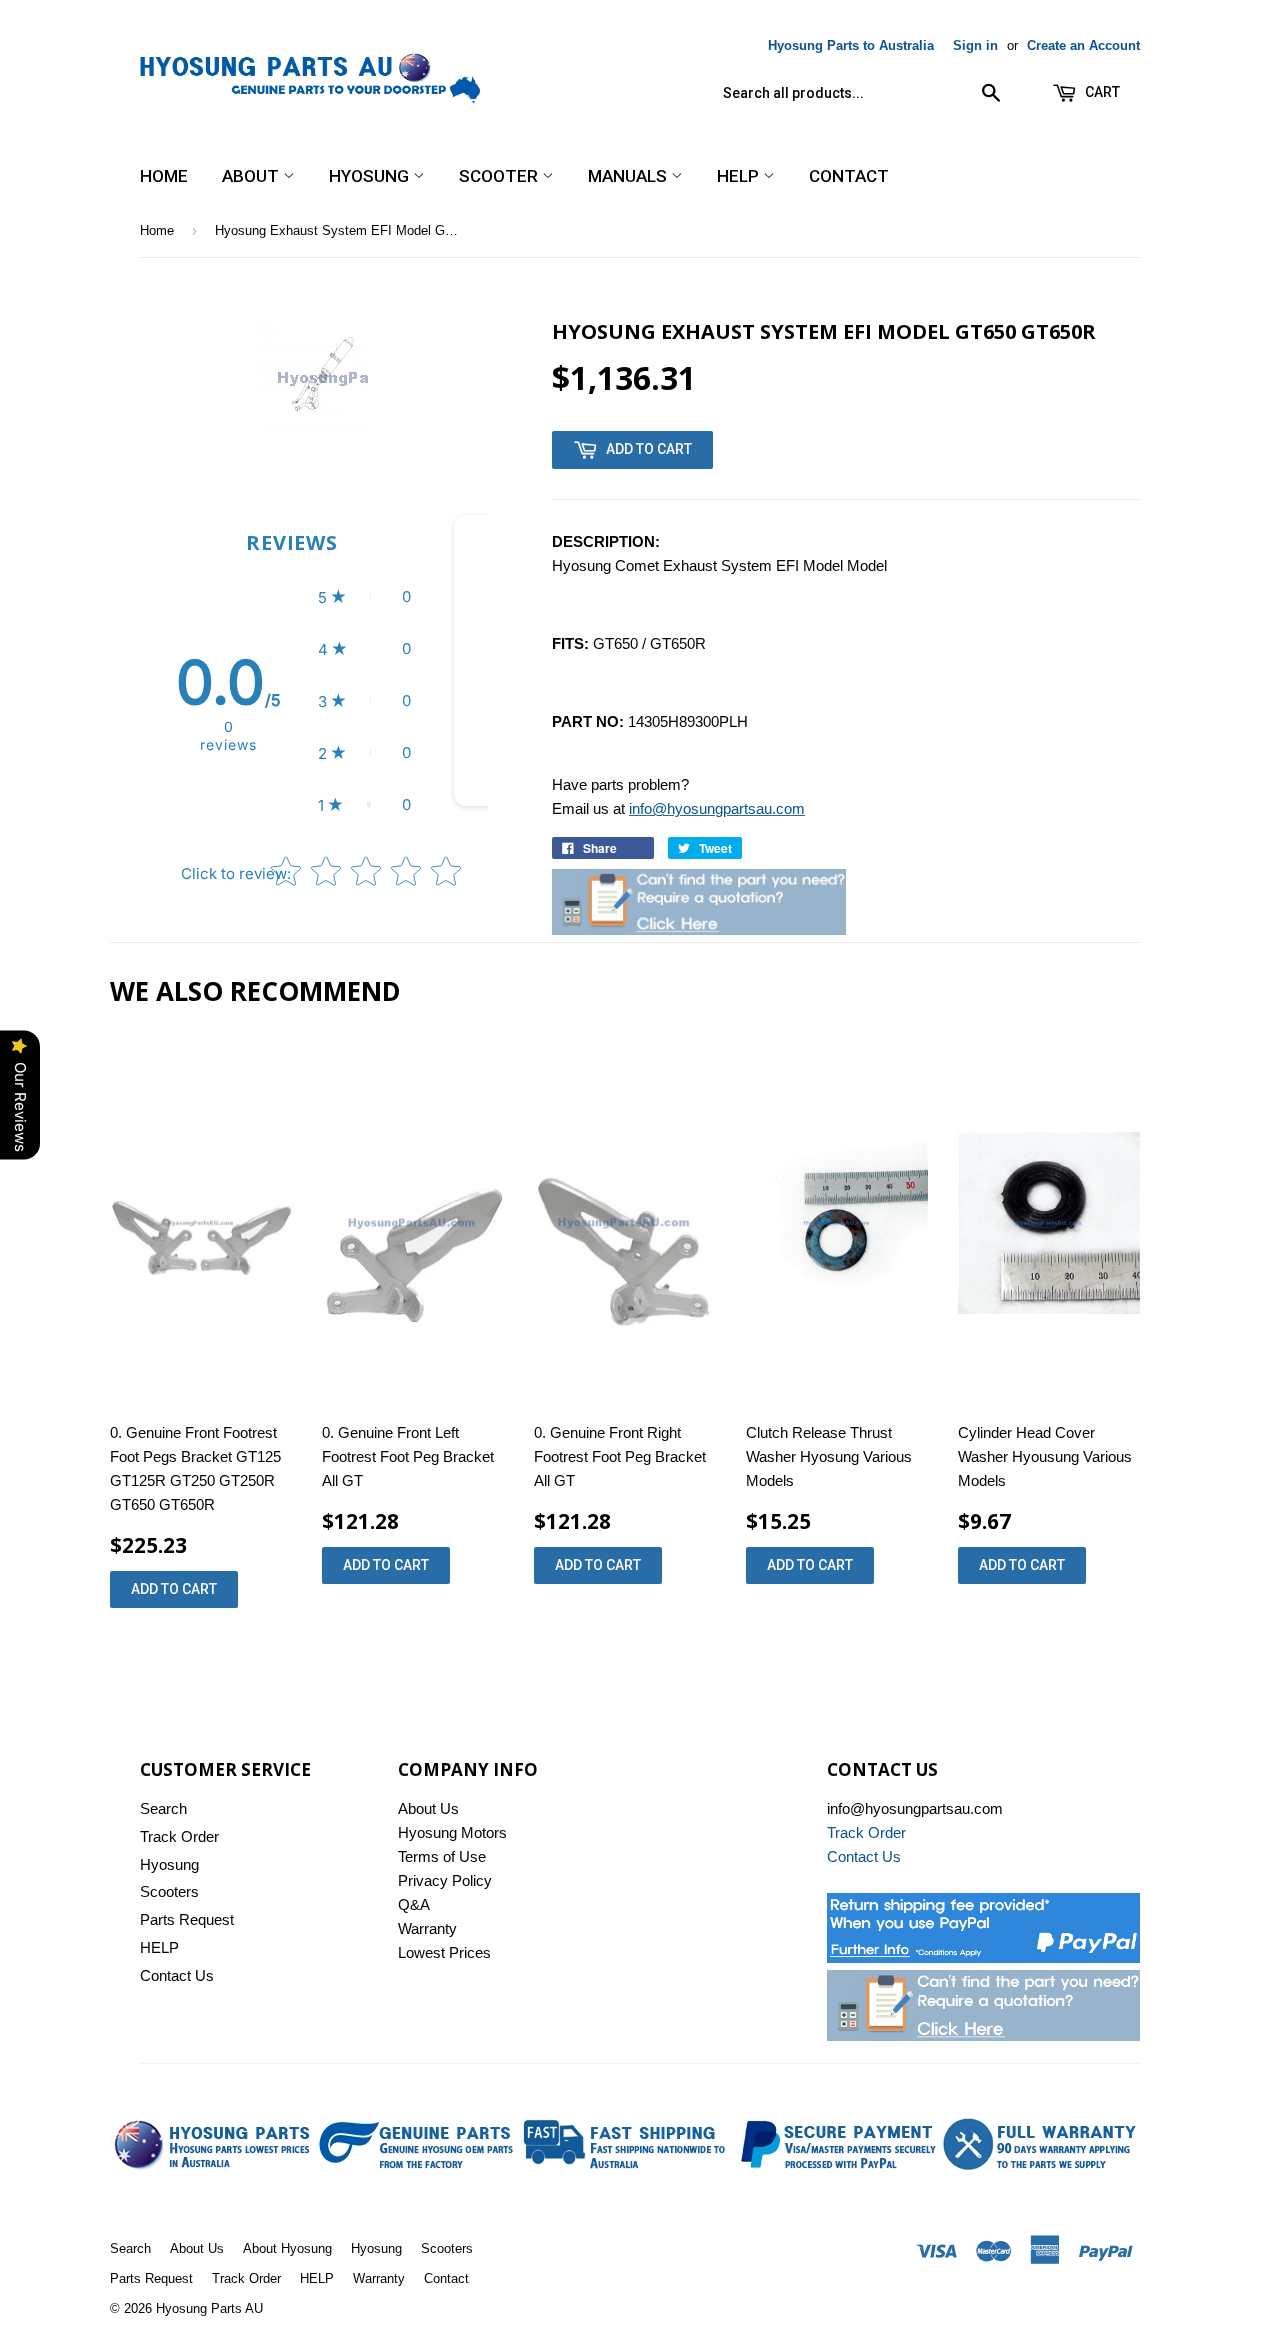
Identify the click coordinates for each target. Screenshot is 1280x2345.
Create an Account (1083, 45)
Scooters (169, 1891)
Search (163, 1808)
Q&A (414, 1904)
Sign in (975, 45)
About (252, 176)
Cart (1101, 92)
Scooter (500, 176)
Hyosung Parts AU (209, 2308)
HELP (740, 176)
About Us (428, 1808)
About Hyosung (287, 2248)
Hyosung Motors (452, 1832)
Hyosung (371, 176)
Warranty (427, 1928)
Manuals (629, 176)
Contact (849, 176)
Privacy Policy (445, 1880)
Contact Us (177, 1975)
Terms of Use (442, 1856)
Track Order (179, 1836)
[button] (364, 597)
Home (164, 176)
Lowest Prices (444, 1952)
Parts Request (187, 1919)
